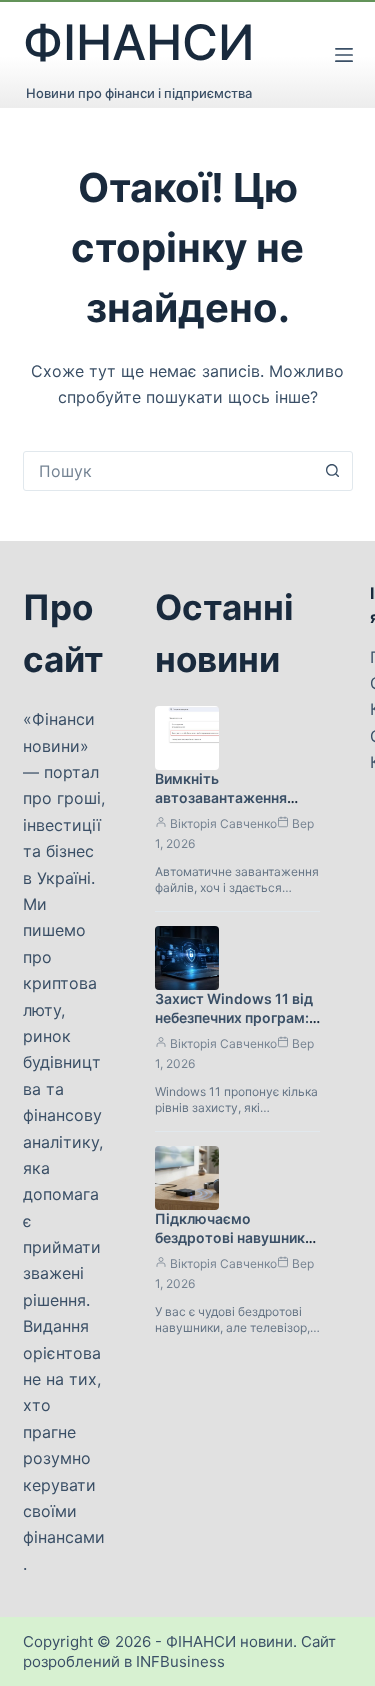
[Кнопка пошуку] (333, 471)
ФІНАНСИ (139, 42)
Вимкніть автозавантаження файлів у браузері (221, 797)
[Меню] (344, 55)
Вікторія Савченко (223, 823)
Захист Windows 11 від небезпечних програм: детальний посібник (234, 1017)
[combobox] (169, 471)
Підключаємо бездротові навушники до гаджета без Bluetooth (234, 1247)
